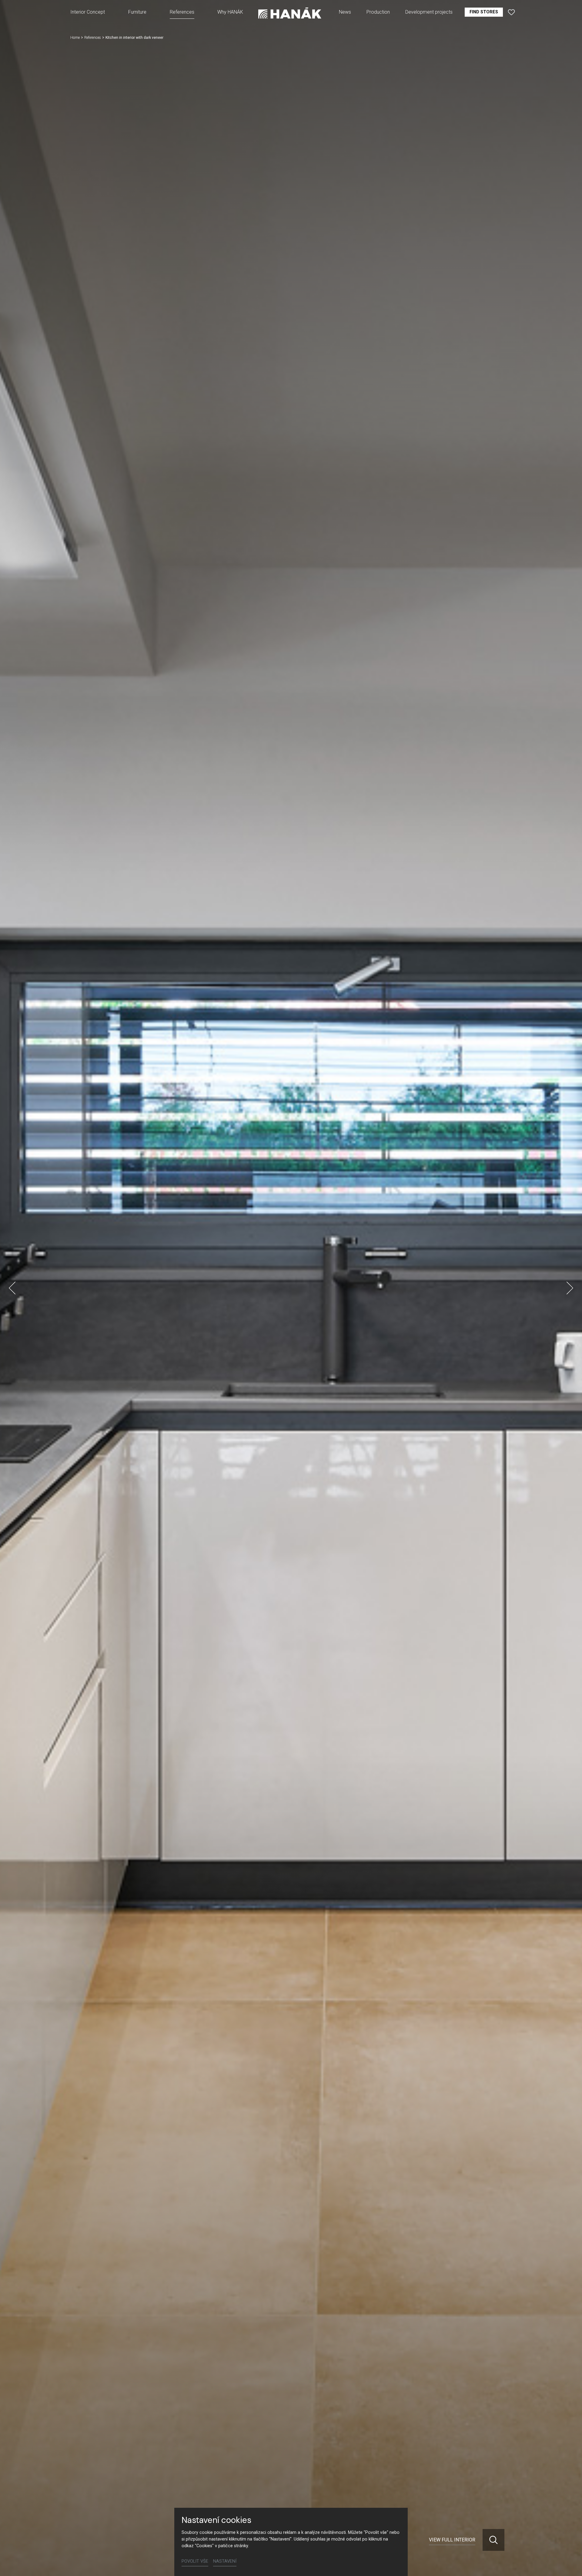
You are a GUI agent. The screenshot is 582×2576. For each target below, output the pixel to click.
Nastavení (225, 2561)
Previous (12, 1288)
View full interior (452, 2540)
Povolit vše (195, 2561)
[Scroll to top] (569, 2563)
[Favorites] (511, 12)
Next (570, 1288)
